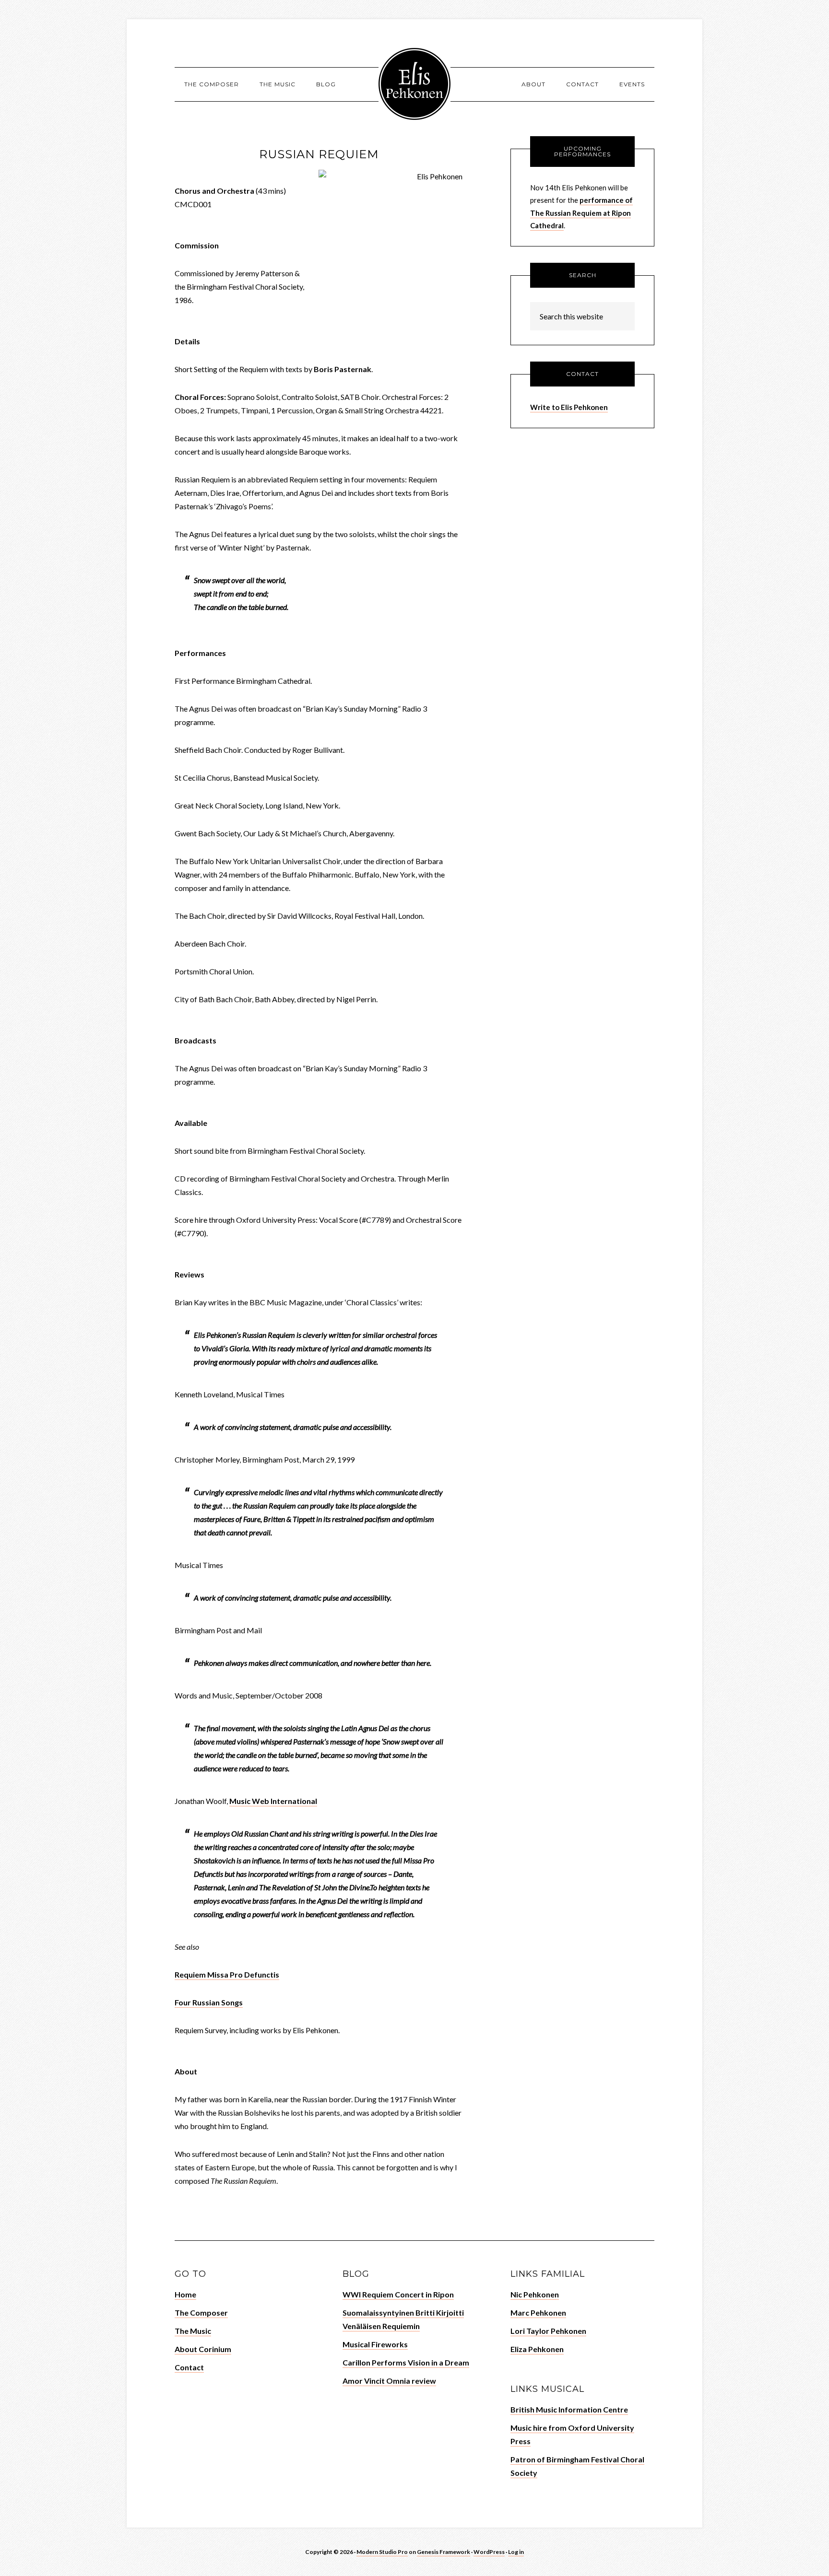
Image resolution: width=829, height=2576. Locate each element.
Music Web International (273, 1801)
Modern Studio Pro (382, 2552)
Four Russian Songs (209, 2002)
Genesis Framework (444, 2552)
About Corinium (203, 2349)
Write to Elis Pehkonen (569, 407)
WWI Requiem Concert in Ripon (398, 2294)
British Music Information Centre (569, 2409)
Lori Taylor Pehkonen (548, 2331)
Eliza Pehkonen (537, 2349)
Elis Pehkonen (414, 84)
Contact (189, 2367)
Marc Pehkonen (538, 2313)
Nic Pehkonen (535, 2294)
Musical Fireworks (375, 2344)
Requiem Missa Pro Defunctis (227, 1974)
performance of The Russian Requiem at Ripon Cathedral (581, 213)
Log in (516, 2552)
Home (185, 2294)
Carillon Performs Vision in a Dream (406, 2362)
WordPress (489, 2552)
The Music (193, 2331)
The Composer (201, 2313)
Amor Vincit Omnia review (389, 2381)
